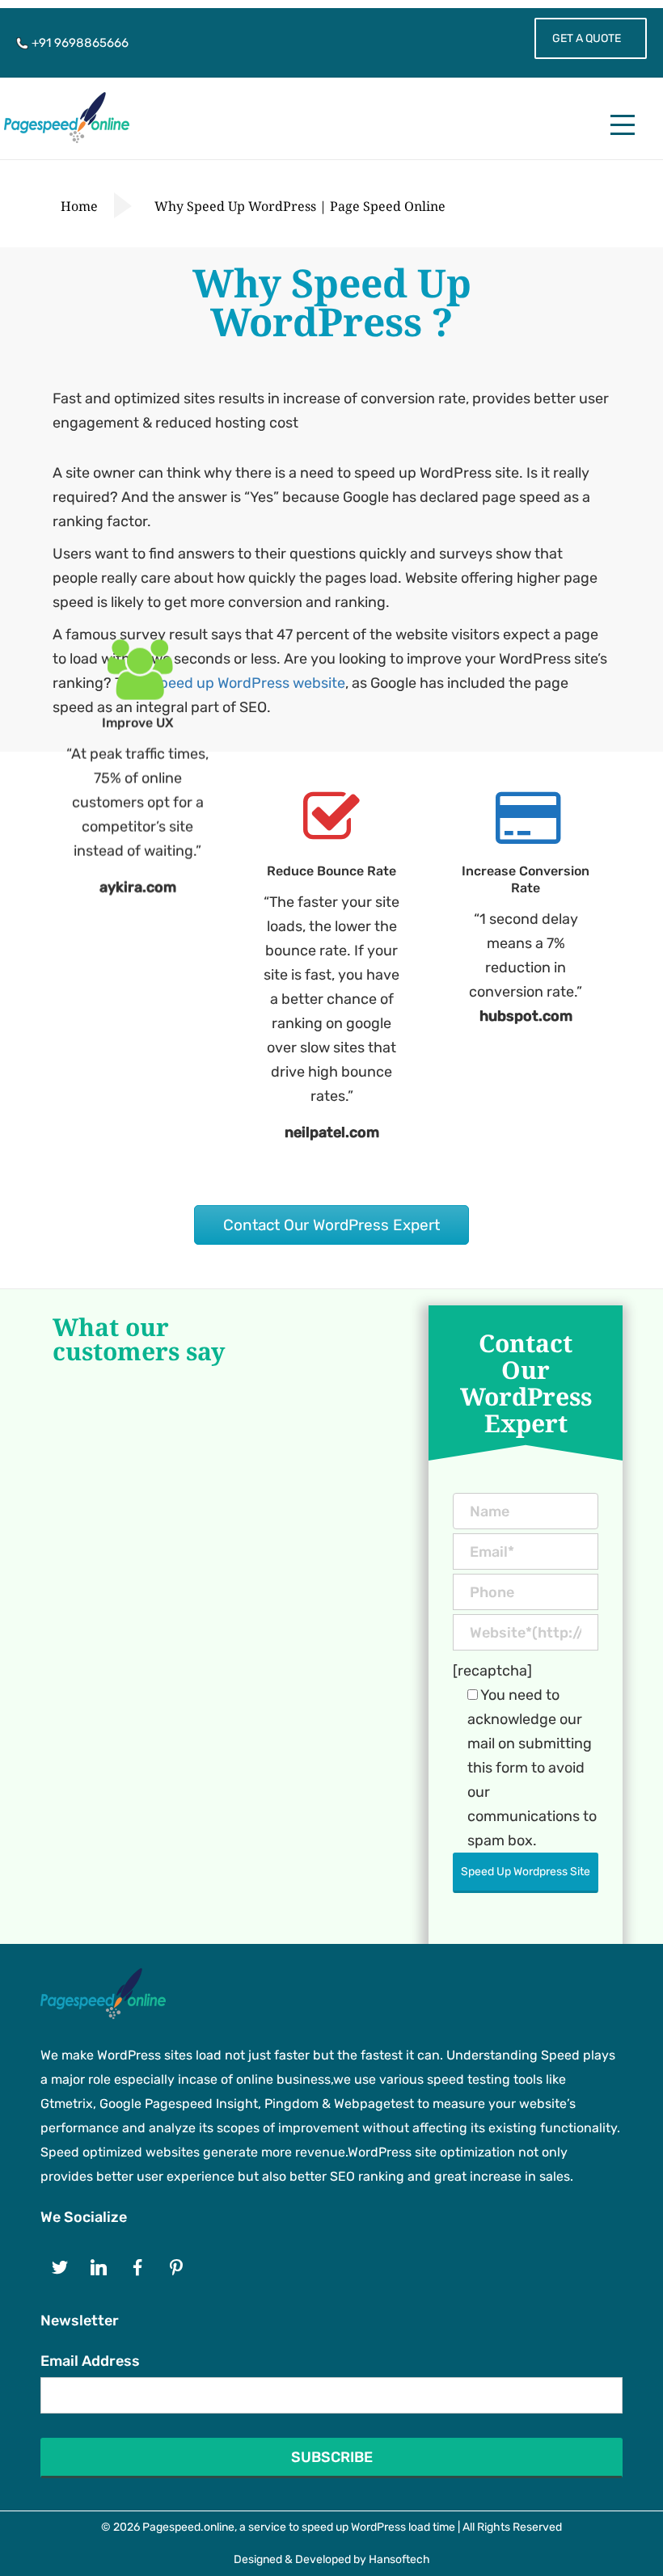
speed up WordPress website (249, 683)
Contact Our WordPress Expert (331, 1225)
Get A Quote (587, 38)
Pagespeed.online (188, 2527)
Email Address (90, 2361)
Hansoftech (399, 2559)
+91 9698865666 (78, 43)
